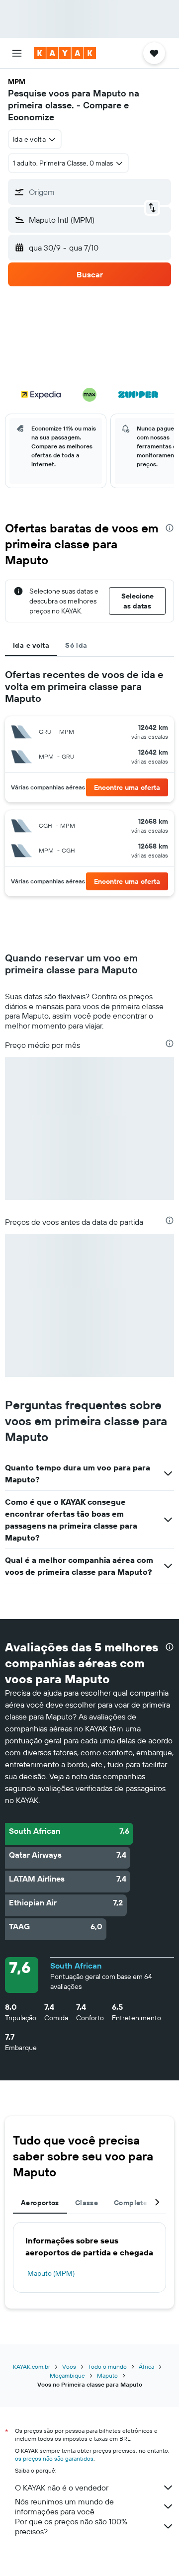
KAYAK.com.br (32, 2366)
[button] (17, 53)
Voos (69, 2366)
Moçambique (67, 2375)
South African (76, 1966)
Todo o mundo (107, 2366)
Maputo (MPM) (51, 2273)
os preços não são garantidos (54, 2458)
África (146, 2366)
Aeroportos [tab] (40, 2203)
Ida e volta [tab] (31, 645)
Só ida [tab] (76, 645)
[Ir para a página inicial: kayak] (65, 53)
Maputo (107, 2375)
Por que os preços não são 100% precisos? (71, 2526)
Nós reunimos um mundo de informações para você (64, 2506)
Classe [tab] (87, 2203)
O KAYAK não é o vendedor (62, 2488)
